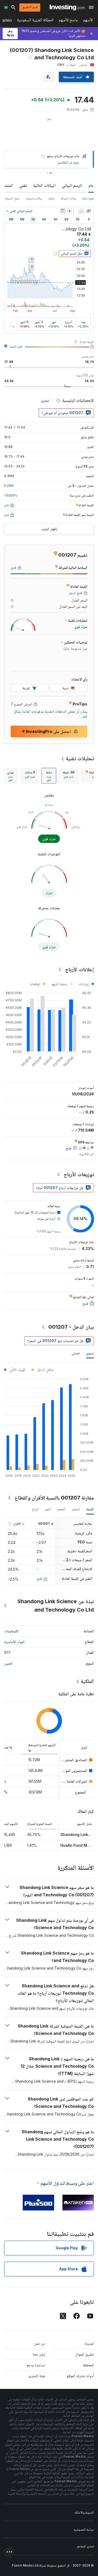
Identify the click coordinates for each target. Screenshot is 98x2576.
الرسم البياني (72, 185)
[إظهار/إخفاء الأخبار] (63, 211)
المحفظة (88, 2365)
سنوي (90, 1353)
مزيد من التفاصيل (68, 162)
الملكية (87, 1681)
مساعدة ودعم (36, 2365)
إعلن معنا (39, 2354)
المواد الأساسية (14, 1642)
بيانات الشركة (68, 198)
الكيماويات (11, 1631)
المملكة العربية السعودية (35, 21)
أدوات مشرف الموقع (80, 2376)
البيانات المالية (44, 185)
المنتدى (7, 185)
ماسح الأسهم (68, 21)
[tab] (69, 776)
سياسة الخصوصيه (84, 2529)
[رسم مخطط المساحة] (81, 211)
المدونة (89, 2343)
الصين (8, 1663)
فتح (39, 1578)
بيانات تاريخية (34, 198)
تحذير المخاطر (85, 2546)
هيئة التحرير (37, 2376)
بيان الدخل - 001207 (71, 1327)
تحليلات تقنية (80, 758)
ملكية (51, 198)
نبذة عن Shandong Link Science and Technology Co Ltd (56, 1606)
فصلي (76, 1353)
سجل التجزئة (12, 198)
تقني (23, 185)
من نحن (39, 2343)
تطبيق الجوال (85, 2354)
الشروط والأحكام (84, 2512)
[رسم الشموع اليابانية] (89, 211)
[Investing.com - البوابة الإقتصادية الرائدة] (67, 7)
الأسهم (88, 21)
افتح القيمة (16, 347)
